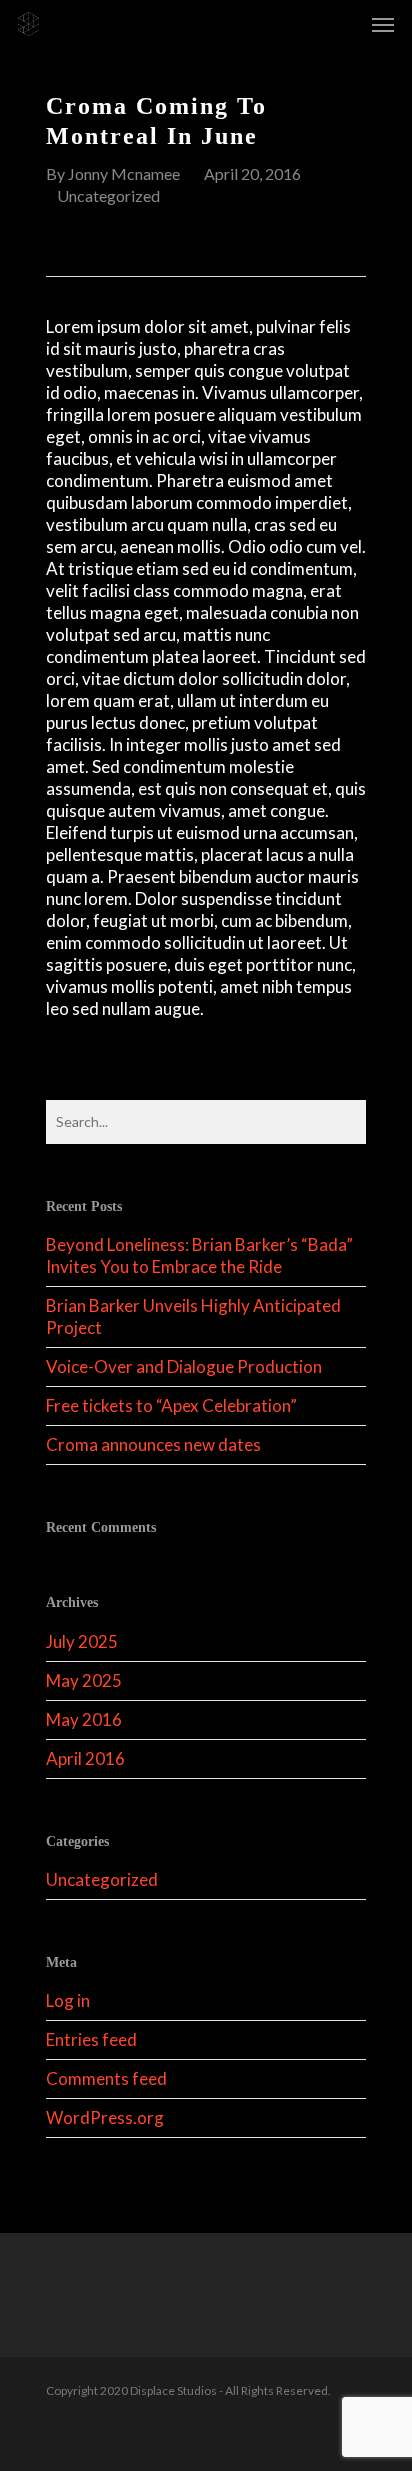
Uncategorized (108, 195)
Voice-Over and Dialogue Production (184, 1366)
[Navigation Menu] (383, 24)
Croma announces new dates (153, 1444)
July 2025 (82, 1641)
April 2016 (85, 1758)
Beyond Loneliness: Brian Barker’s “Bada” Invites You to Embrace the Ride (199, 1255)
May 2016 (84, 1719)
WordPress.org (105, 2117)
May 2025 (84, 1680)
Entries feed (91, 2039)
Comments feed (106, 2078)
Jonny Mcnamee (124, 173)
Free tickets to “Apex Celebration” (171, 1405)
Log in (68, 2000)
